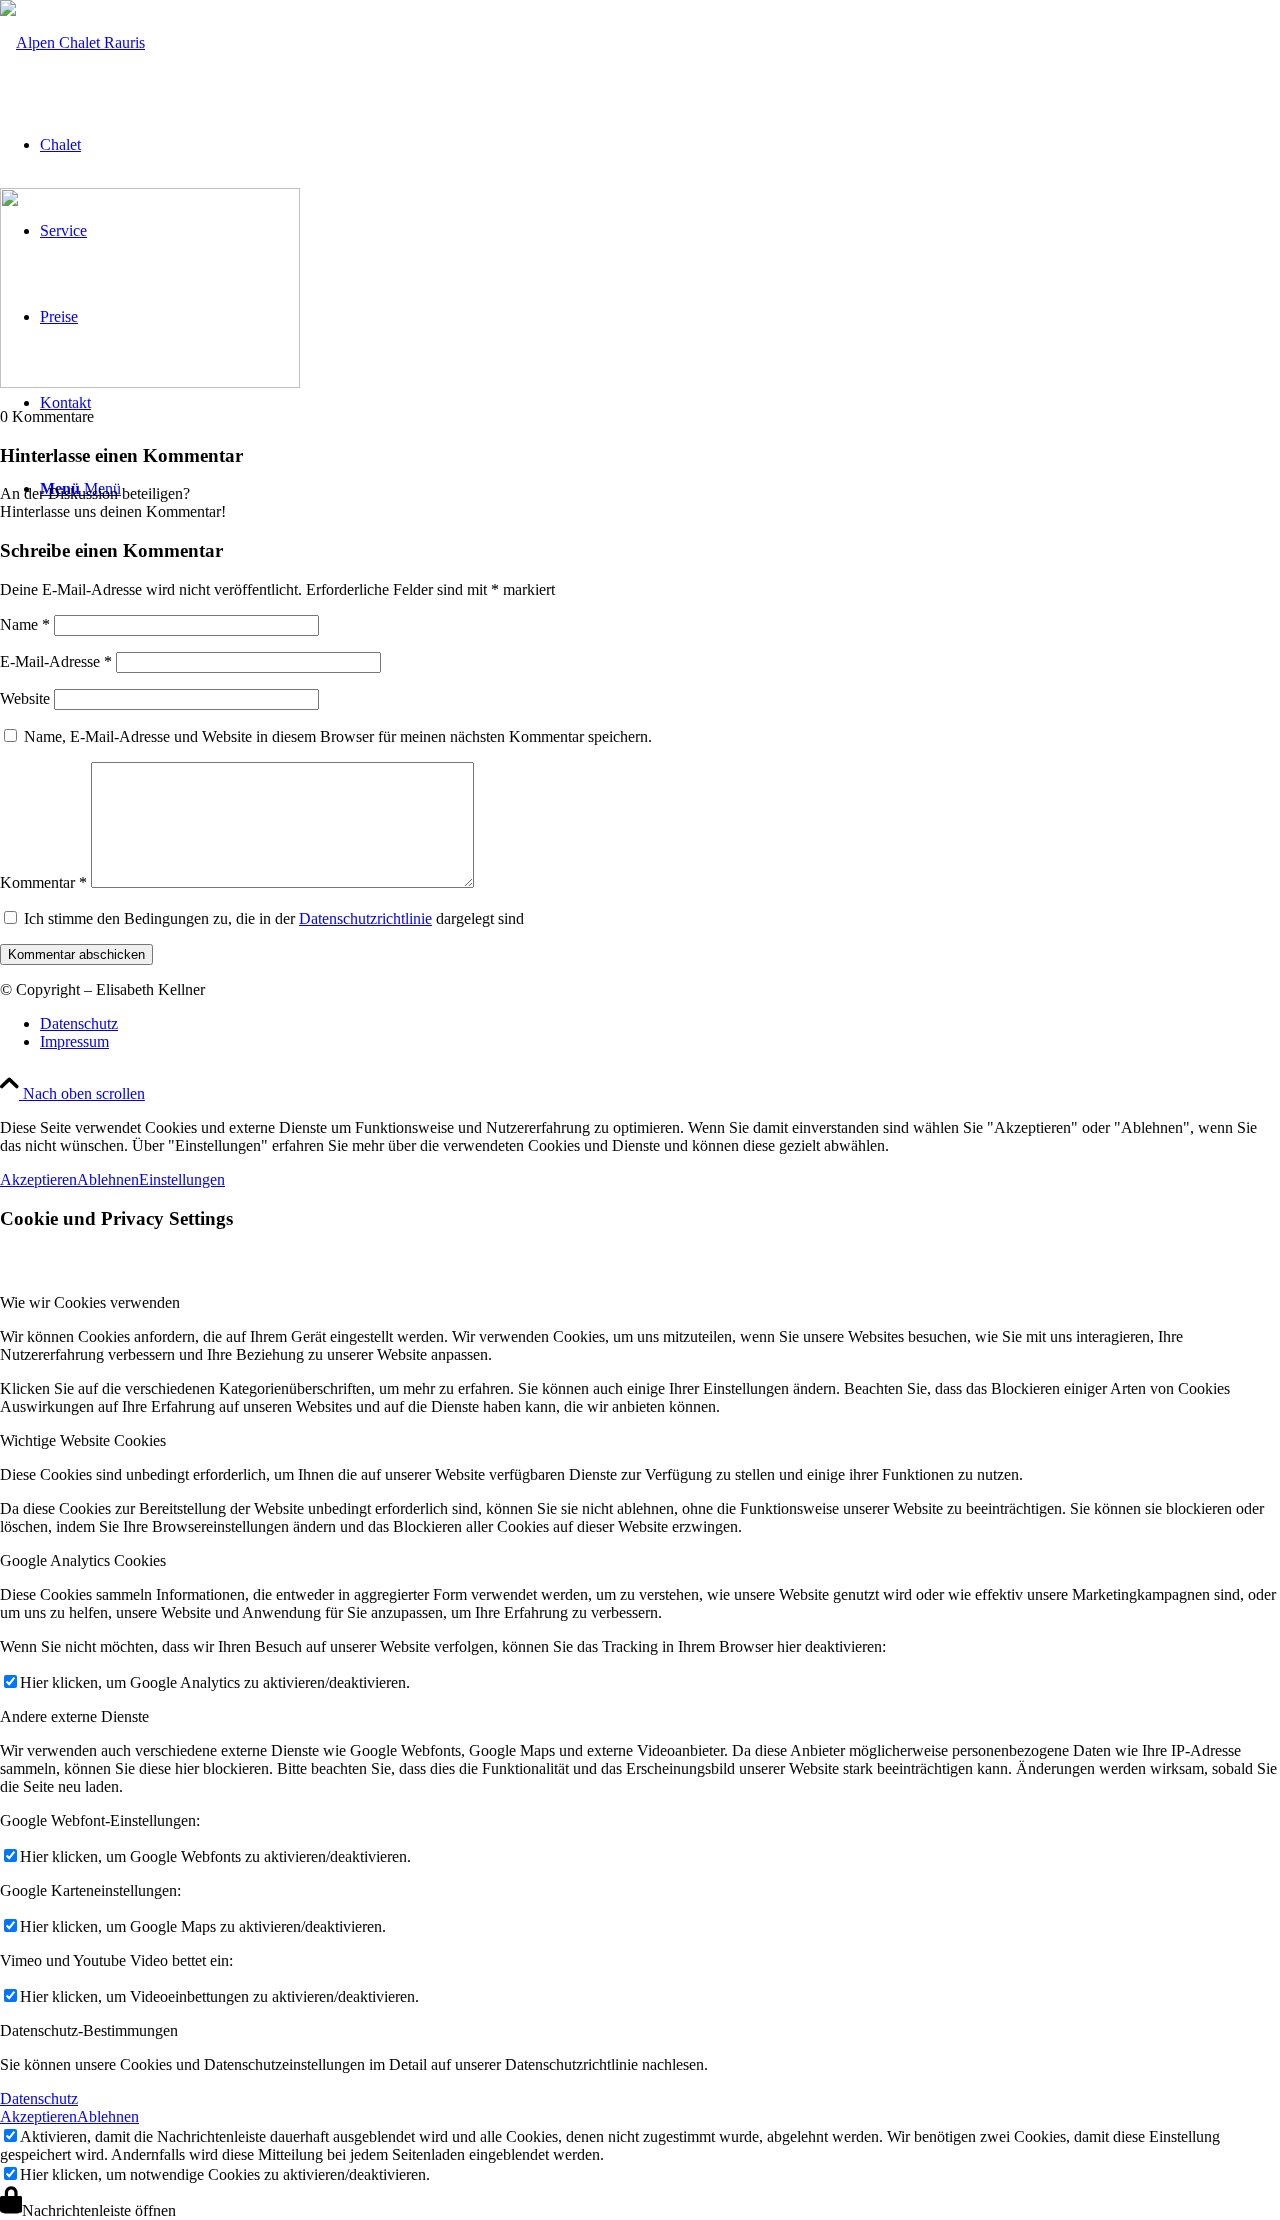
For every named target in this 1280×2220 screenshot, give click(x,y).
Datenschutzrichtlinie (365, 918)
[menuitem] (660, 1024)
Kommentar (43, 882)
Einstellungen (182, 1179)
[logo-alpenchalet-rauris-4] (72, 42)
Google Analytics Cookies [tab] (83, 1560)
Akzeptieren (38, 1179)
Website (25, 698)
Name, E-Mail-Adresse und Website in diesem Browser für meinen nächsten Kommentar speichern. (338, 736)
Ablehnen (108, 1179)
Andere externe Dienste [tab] (74, 1716)
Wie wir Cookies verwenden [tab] (90, 1302)
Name (25, 624)
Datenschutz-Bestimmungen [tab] (89, 2030)
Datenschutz (39, 2098)
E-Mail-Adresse (56, 661)
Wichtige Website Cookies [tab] (83, 1440)
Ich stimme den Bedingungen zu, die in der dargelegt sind (274, 918)
